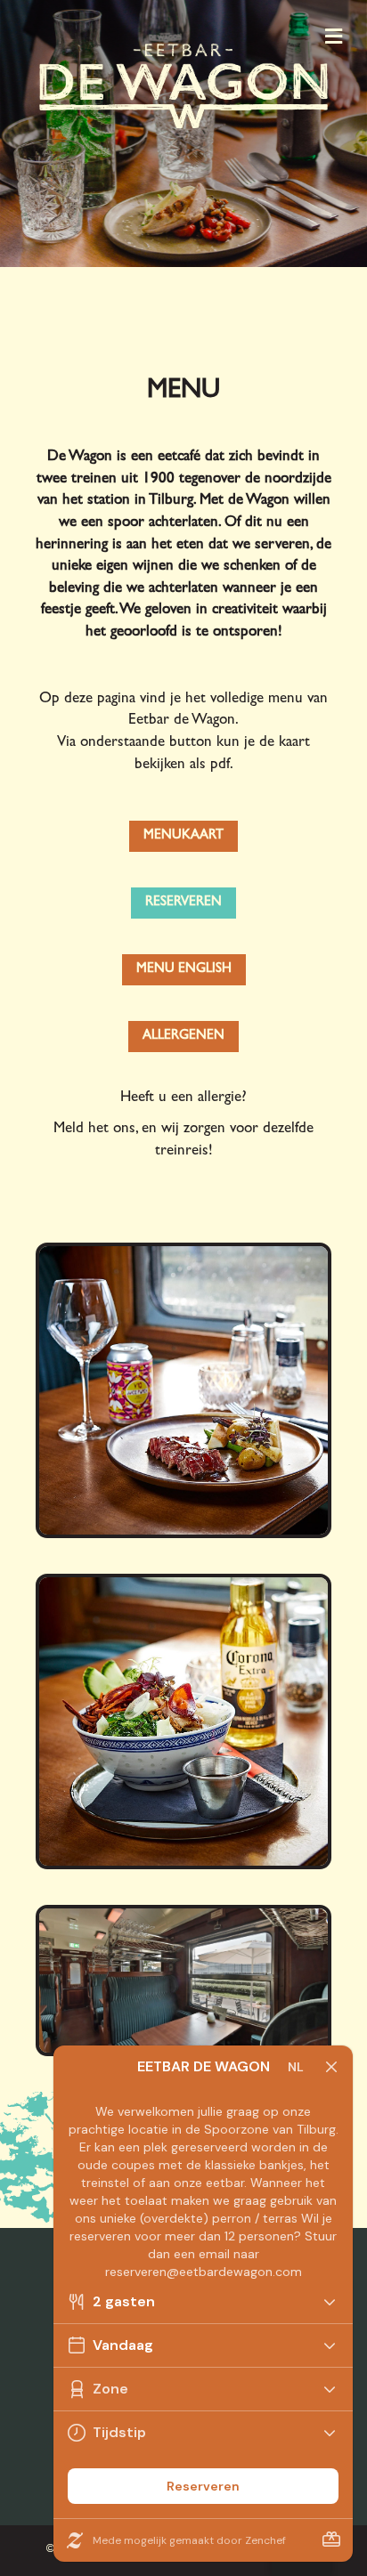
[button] (183, 836)
